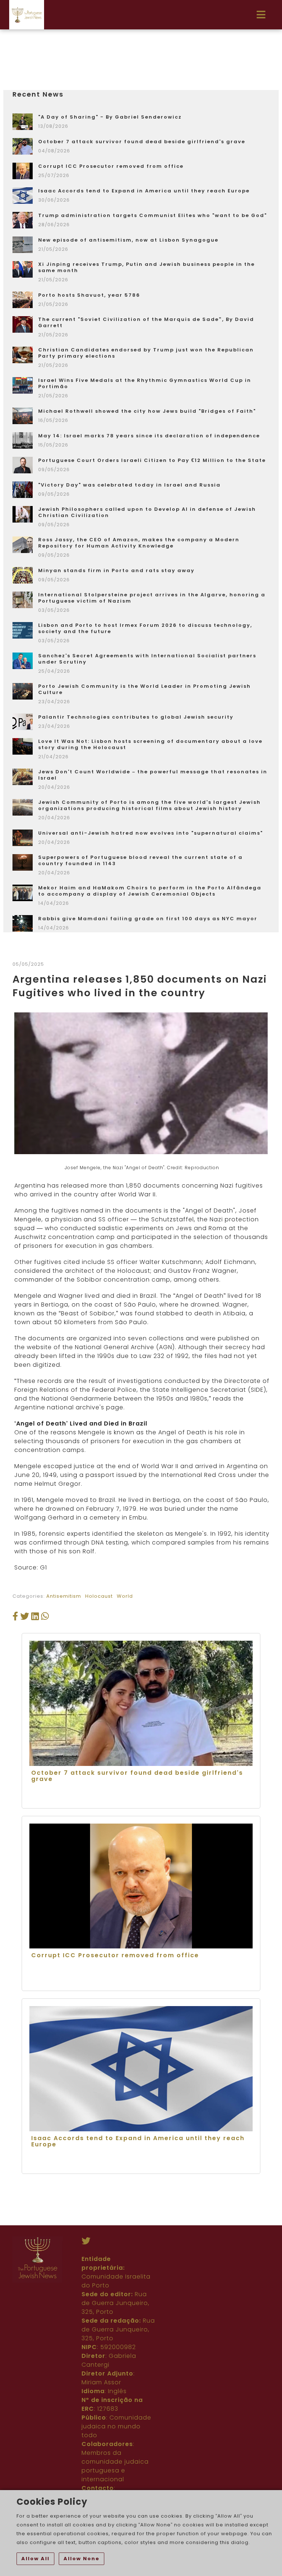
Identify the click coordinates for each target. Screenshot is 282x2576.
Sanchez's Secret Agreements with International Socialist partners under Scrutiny (147, 659)
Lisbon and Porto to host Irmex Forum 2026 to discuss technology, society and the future (145, 628)
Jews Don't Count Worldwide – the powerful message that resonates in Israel (153, 775)
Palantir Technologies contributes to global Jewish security (136, 717)
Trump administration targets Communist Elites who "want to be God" (153, 215)
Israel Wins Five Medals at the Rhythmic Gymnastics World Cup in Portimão (145, 383)
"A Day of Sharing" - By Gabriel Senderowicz (110, 117)
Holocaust (99, 1596)
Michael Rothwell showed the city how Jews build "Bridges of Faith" (147, 411)
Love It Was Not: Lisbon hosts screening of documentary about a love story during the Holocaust (150, 744)
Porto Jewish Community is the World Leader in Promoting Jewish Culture (144, 689)
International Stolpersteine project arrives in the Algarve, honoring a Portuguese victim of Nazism (152, 598)
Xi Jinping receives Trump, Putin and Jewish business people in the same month (147, 267)
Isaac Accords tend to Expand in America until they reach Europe (144, 191)
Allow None (82, 2559)
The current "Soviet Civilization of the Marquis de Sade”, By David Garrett (146, 322)
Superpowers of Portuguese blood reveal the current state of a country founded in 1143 (140, 860)
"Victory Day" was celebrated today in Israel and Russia (129, 485)
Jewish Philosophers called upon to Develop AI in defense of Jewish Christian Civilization (147, 512)
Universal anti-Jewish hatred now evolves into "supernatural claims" (151, 833)
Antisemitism (64, 1596)
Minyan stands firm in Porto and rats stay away (116, 570)
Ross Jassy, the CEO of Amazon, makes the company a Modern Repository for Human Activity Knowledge (139, 543)
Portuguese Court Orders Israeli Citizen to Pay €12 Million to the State (152, 460)
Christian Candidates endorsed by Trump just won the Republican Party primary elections (146, 353)
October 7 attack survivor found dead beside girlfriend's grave (142, 142)
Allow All (35, 2559)
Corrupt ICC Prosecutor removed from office (111, 166)
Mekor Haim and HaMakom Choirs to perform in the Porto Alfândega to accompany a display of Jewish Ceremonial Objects (150, 891)
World (125, 1596)
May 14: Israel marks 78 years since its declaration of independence (149, 436)
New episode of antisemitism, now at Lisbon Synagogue (128, 240)
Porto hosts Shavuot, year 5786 (89, 295)
